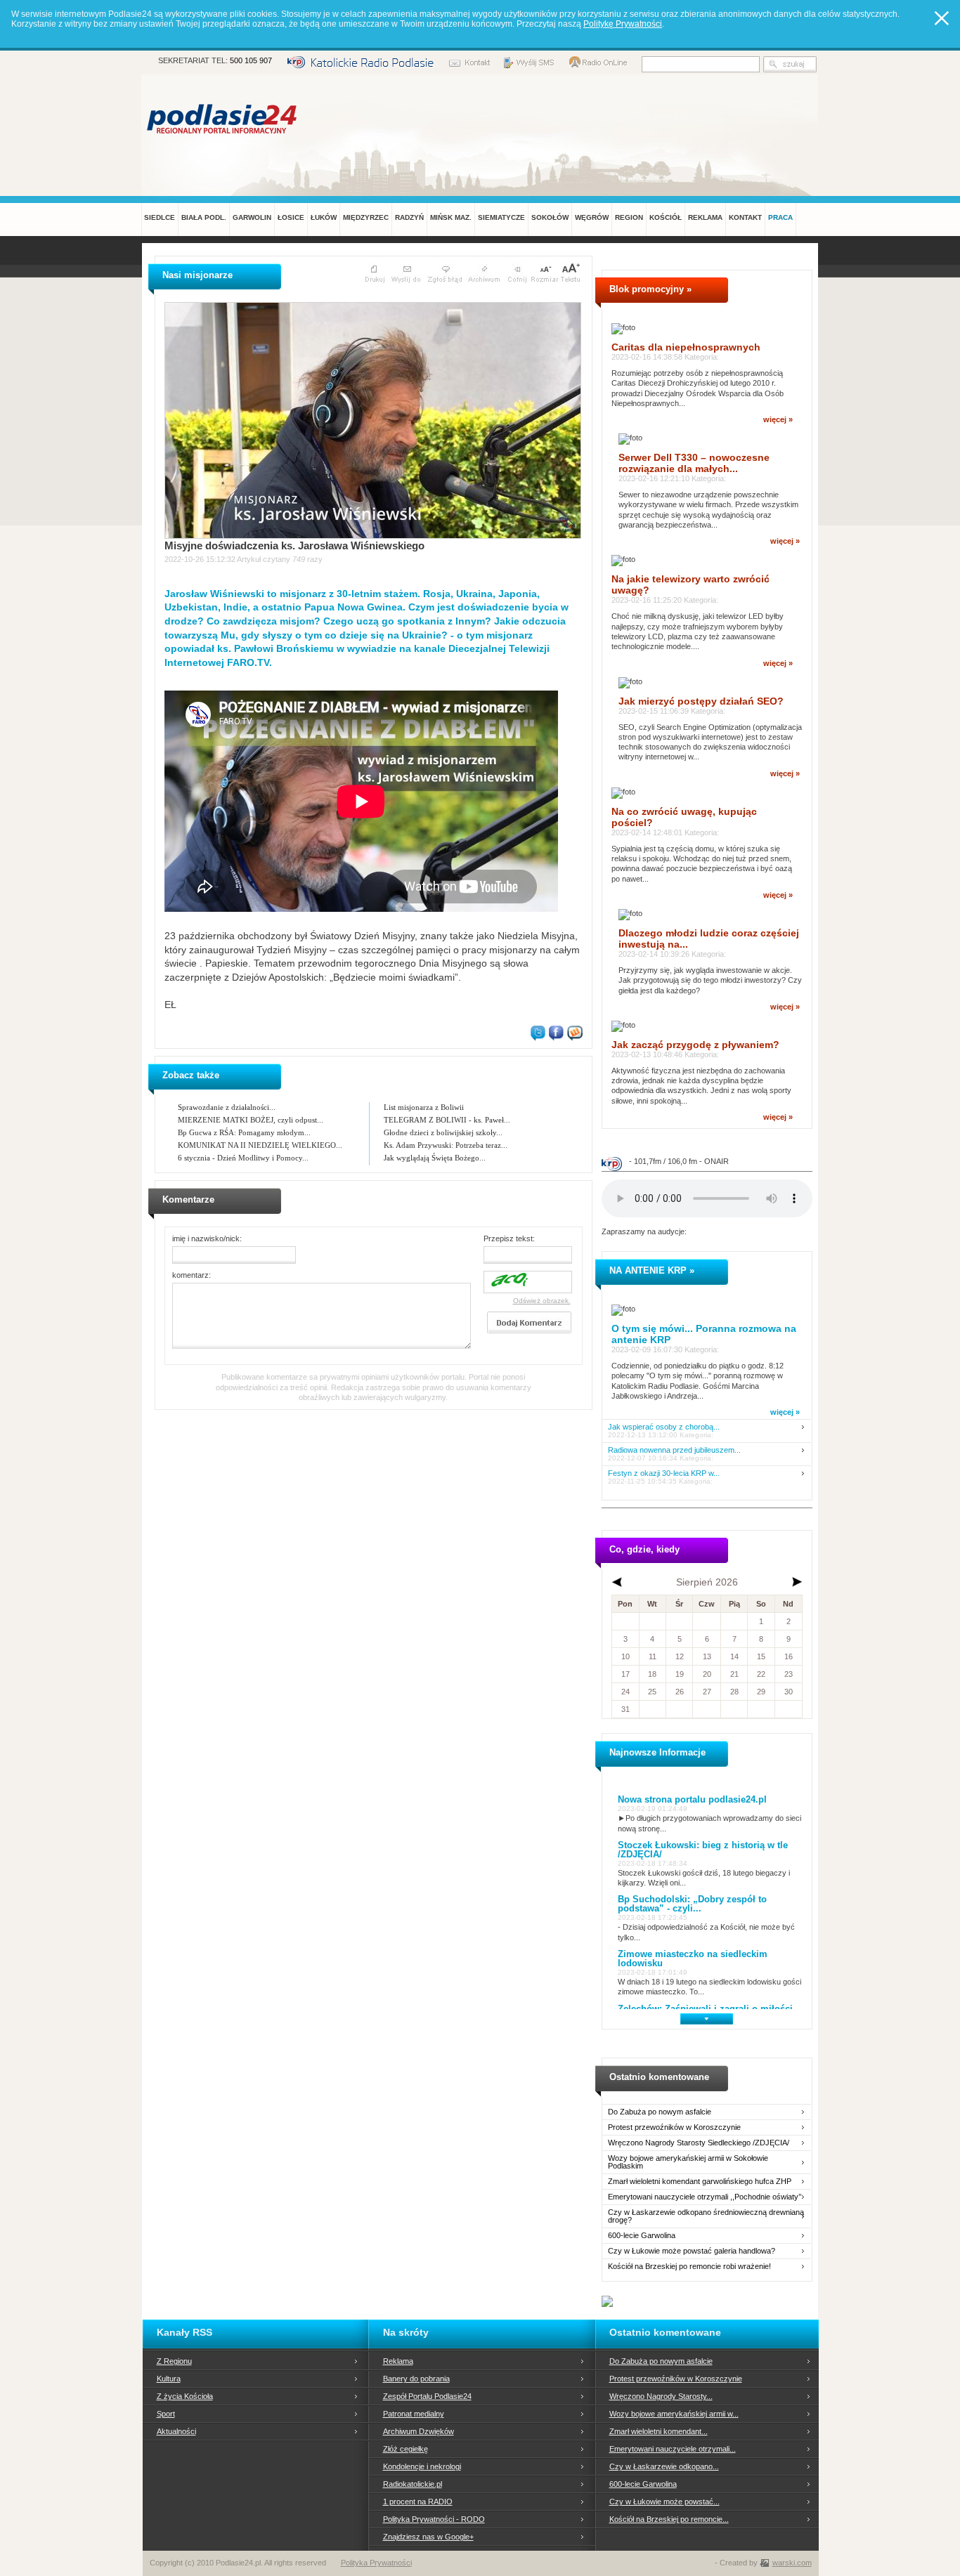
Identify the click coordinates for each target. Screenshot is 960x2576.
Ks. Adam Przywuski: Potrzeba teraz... (446, 1145)
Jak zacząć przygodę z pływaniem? (695, 1045)
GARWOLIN (252, 217)
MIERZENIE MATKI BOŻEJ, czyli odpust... (251, 1120)
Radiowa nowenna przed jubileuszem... (674, 1450)
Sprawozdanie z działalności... (227, 1107)
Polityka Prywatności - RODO (434, 2519)
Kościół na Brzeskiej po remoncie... (669, 2519)
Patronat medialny (414, 2414)
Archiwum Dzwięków (419, 2431)
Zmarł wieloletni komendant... (659, 2431)
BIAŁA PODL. (204, 217)
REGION (629, 217)
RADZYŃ (409, 217)
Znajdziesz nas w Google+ (428, 2537)
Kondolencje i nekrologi (422, 2466)
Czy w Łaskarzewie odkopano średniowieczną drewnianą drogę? (706, 2216)
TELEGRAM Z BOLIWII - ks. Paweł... (447, 1120)
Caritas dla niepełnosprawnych (686, 347)
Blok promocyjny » (650, 289)
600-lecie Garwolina (642, 2236)
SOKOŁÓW (550, 217)
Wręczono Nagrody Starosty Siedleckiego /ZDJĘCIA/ (699, 2143)
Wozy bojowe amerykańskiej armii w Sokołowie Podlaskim (688, 2162)
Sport (166, 2414)
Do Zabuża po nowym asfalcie (660, 2112)
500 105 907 (251, 60)
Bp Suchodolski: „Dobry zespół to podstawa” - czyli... (692, 1904)
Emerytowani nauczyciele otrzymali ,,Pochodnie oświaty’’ (705, 2197)
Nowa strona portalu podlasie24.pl (692, 1799)
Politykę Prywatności (623, 24)
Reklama (398, 2361)
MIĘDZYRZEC (366, 217)
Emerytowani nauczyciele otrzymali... (673, 2449)
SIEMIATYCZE (501, 217)
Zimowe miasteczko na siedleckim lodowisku (693, 1959)
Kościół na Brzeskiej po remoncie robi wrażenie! (689, 2267)
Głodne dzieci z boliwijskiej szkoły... (443, 1132)
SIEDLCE (160, 217)
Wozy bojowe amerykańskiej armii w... (674, 2414)
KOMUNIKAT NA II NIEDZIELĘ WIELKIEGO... (260, 1145)
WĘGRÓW (592, 217)
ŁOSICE (291, 217)
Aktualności (176, 2431)
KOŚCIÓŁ (666, 217)
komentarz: (192, 1275)
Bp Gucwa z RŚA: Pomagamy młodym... (244, 1132)
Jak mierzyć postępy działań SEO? (701, 701)
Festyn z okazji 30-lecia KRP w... (664, 1473)
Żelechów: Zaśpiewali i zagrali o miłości (705, 2009)
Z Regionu (174, 2361)
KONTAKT (745, 217)
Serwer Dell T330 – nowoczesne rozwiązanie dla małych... (694, 463)
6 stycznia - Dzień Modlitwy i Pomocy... (243, 1158)
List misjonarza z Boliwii (424, 1107)
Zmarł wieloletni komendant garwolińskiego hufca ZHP (700, 2182)
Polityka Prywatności (376, 2563)
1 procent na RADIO (418, 2502)
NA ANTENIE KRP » (652, 1270)
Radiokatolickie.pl (413, 2484)
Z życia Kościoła (185, 2396)
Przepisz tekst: (509, 1238)
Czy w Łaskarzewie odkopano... (664, 2466)
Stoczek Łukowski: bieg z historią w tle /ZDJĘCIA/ (703, 1850)
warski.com (792, 2563)
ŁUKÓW (324, 217)
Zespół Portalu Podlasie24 (427, 2396)
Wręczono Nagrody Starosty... (661, 2396)
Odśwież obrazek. (542, 1301)
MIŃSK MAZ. (451, 217)
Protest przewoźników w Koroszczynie (674, 2127)
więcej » (778, 419)
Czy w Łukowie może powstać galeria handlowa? (692, 2251)
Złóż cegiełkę (406, 2449)
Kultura (169, 2379)
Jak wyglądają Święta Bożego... (435, 1158)
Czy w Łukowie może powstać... (664, 2502)
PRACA (780, 217)
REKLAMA (705, 217)
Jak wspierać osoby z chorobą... (664, 1427)
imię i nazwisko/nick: (207, 1238)
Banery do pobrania (416, 2379)
